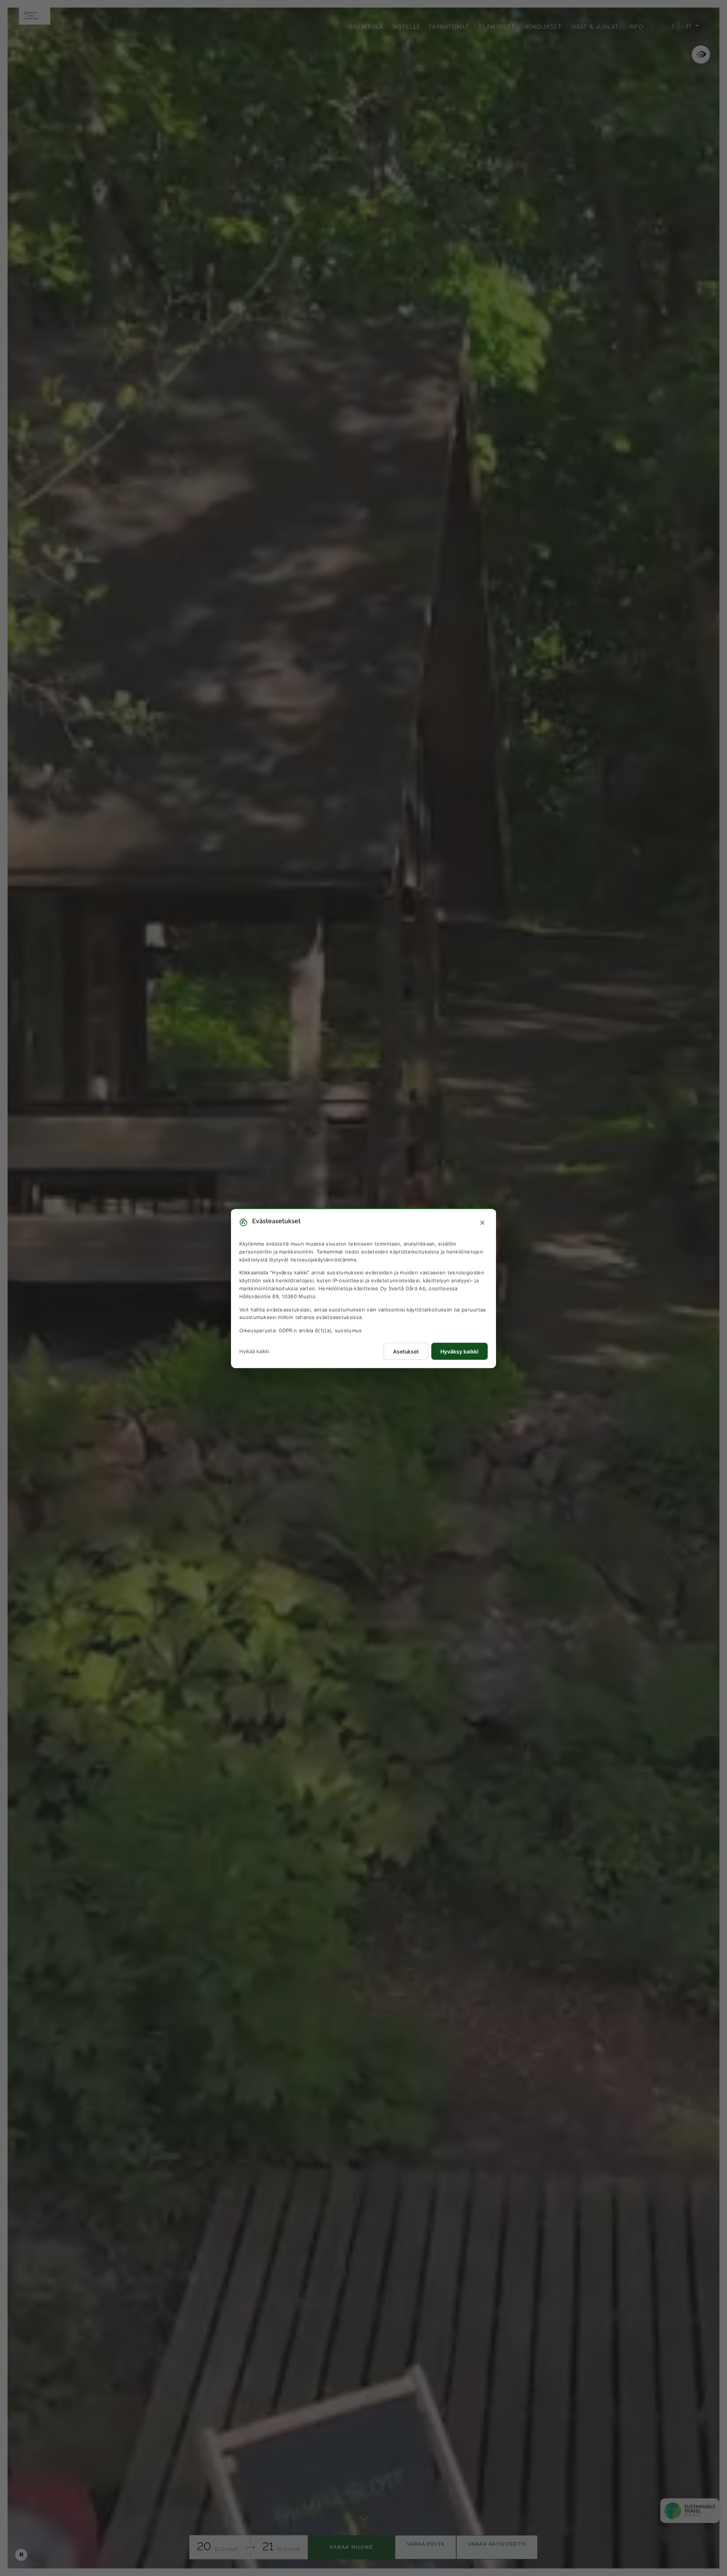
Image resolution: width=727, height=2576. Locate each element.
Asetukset (406, 1351)
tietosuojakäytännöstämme (324, 1259)
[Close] (482, 1223)
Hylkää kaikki (254, 1351)
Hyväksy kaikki (459, 1351)
